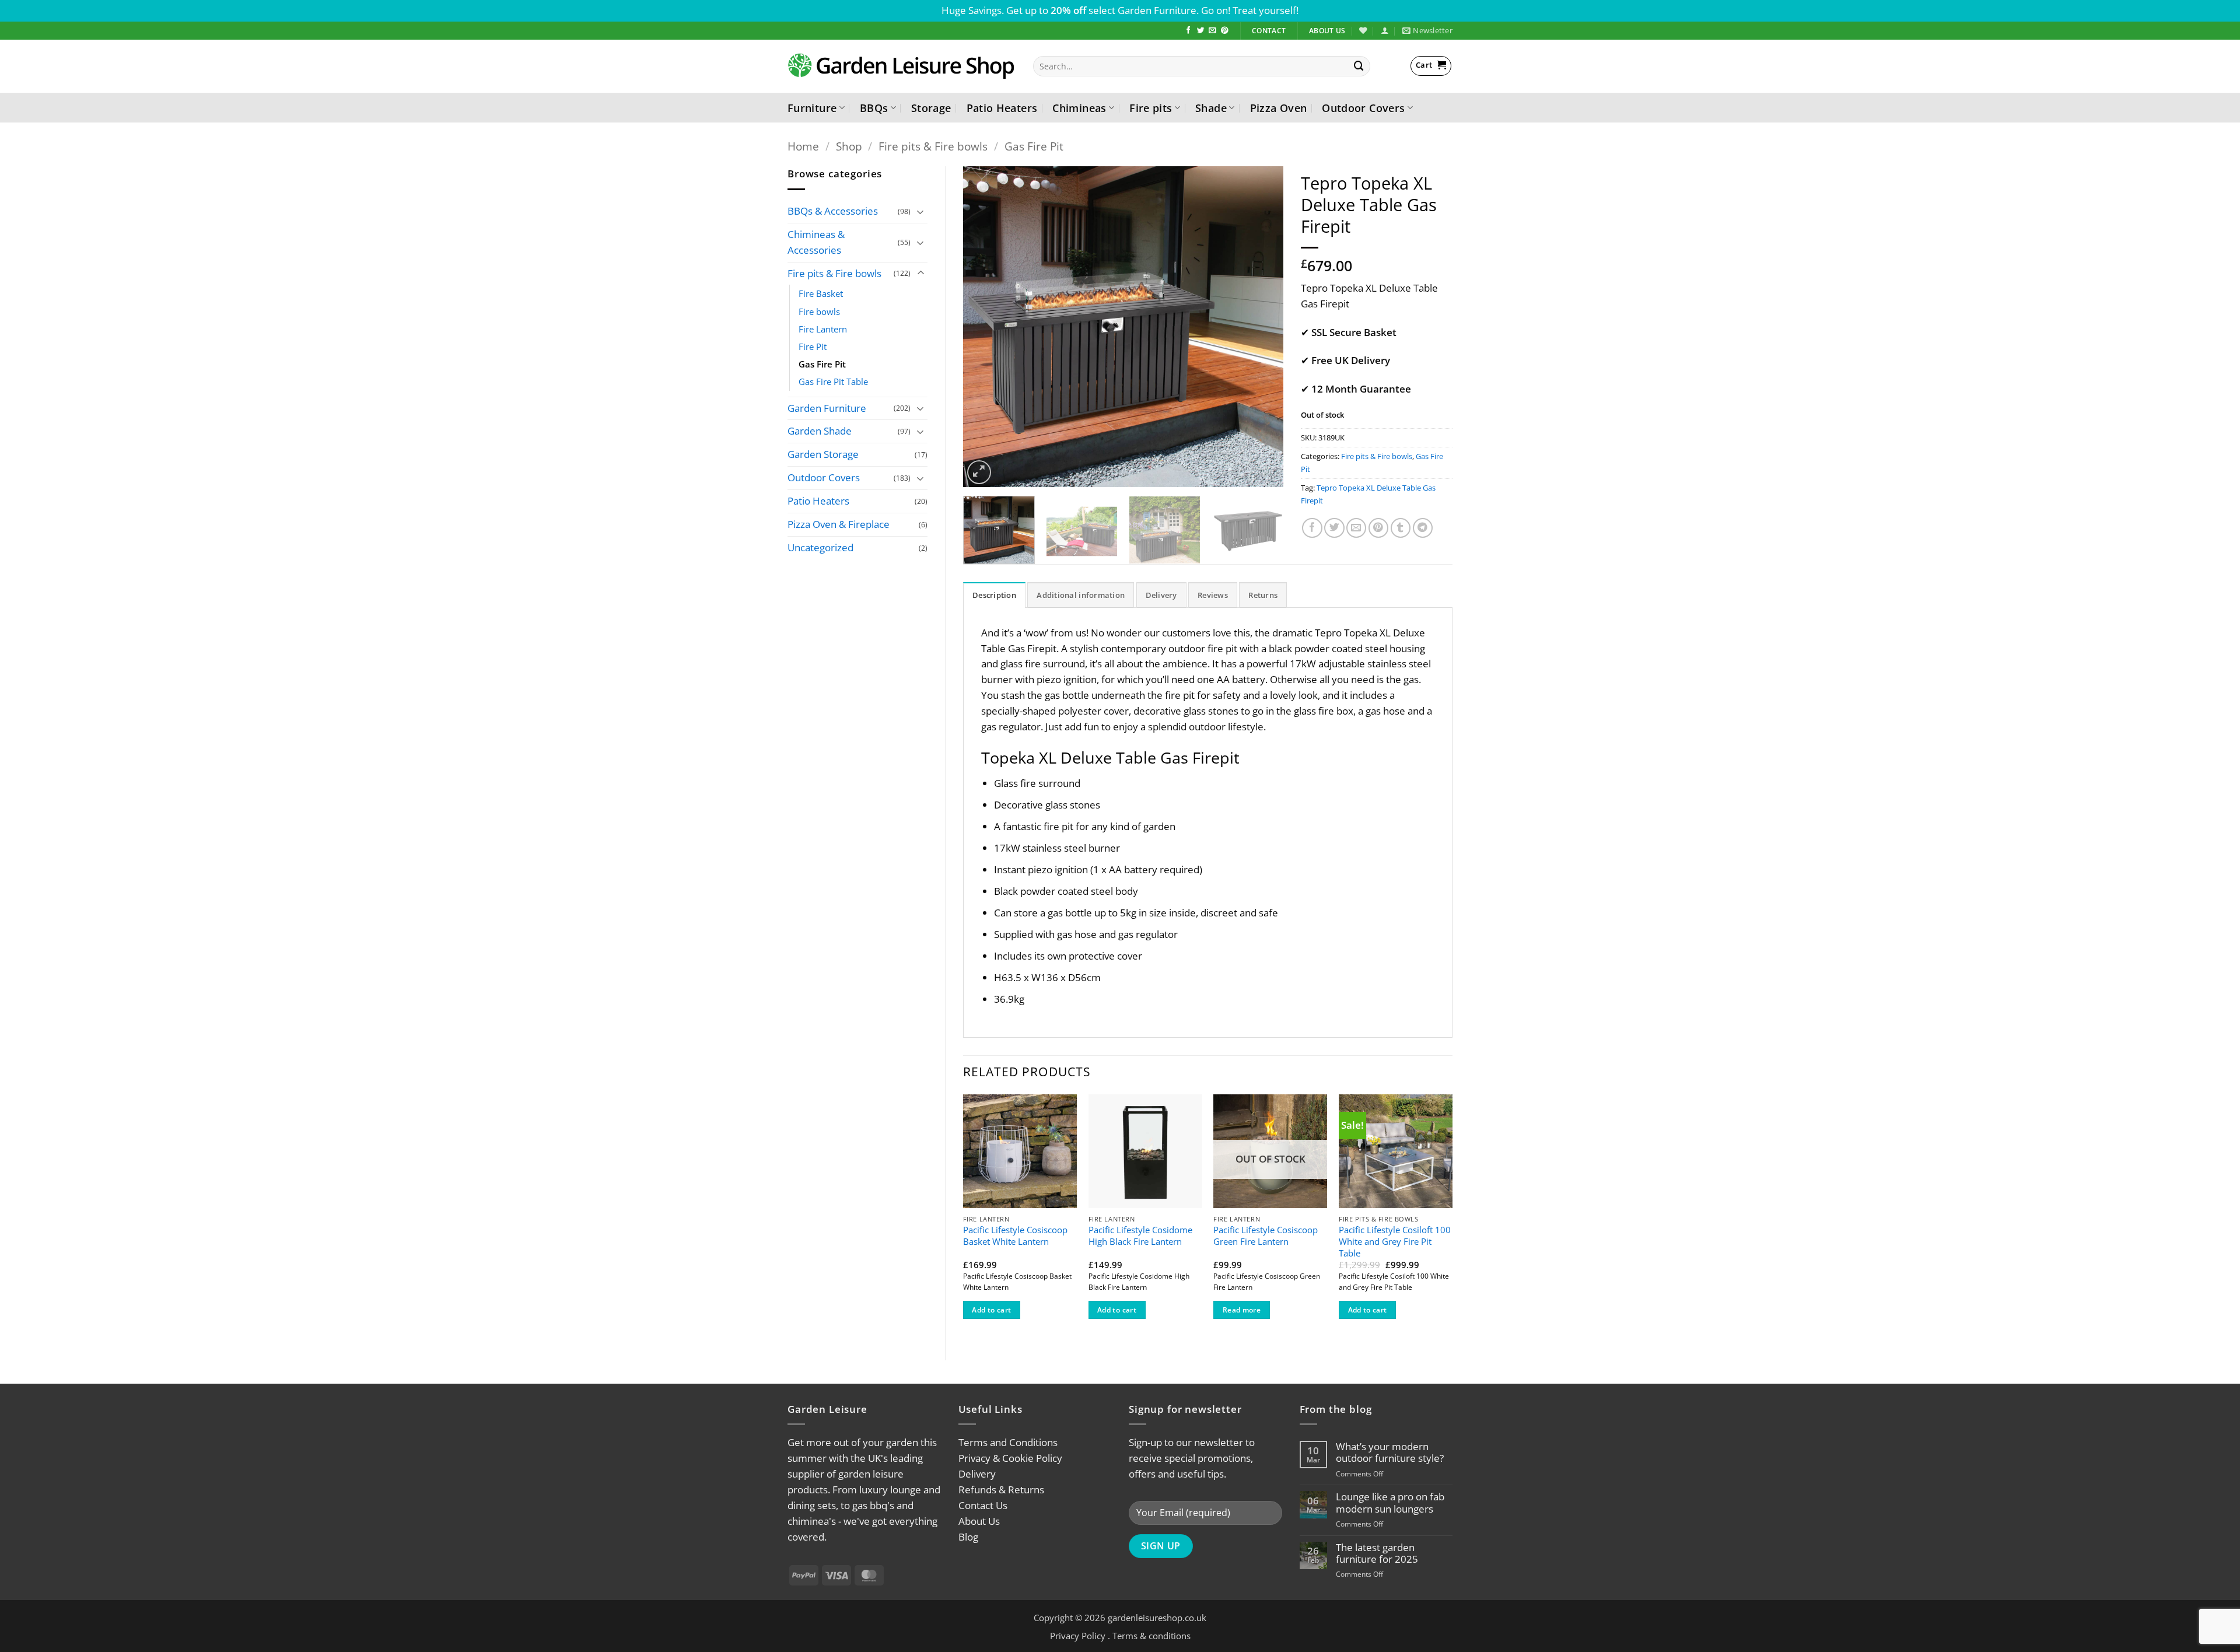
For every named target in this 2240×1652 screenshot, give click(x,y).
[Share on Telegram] (1423, 528)
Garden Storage (823, 454)
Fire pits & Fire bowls (933, 146)
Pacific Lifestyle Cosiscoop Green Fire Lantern (1266, 1236)
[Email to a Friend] (1357, 528)
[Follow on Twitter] (1201, 31)
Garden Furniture (827, 408)
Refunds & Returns (1001, 1490)
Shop (849, 146)
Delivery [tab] (1161, 595)
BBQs (874, 108)
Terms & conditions (1151, 1636)
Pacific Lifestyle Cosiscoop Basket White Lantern (1015, 1236)
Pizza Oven (1279, 108)
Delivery (977, 1474)
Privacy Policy (1078, 1636)
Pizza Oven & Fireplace (839, 524)
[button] (1385, 30)
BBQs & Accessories (833, 211)
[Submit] (1359, 66)
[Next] (1262, 327)
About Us (979, 1521)
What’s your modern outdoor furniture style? (1390, 1452)
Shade (1211, 108)
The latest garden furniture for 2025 (1377, 1553)
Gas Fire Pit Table (833, 381)
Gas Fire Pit (1034, 146)
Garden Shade (820, 431)
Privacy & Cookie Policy (1010, 1458)
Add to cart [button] (991, 1310)
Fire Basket (821, 293)
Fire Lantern (823, 329)
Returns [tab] (1263, 595)
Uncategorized (820, 547)
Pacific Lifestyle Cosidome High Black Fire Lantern (1140, 1236)
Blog (968, 1537)
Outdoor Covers (1363, 108)
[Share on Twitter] (1334, 528)
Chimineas (1079, 108)
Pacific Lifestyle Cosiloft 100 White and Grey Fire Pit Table (1395, 1241)
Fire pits (1151, 108)
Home (803, 146)
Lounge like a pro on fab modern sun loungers (1390, 1503)
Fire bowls (819, 311)
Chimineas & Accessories (816, 242)
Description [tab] (994, 595)
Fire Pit (813, 346)
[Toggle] (921, 211)
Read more (1242, 1310)
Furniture (812, 108)
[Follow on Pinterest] (1225, 31)
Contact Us (983, 1505)
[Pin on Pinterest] (1379, 528)
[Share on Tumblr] (1401, 528)
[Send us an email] (1212, 31)
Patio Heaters (1002, 108)
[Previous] (984, 327)
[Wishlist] (1363, 30)
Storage (931, 108)
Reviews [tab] (1213, 595)
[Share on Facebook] (1312, 528)
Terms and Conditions (1008, 1442)
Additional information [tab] (1081, 595)
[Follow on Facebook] (1189, 31)
